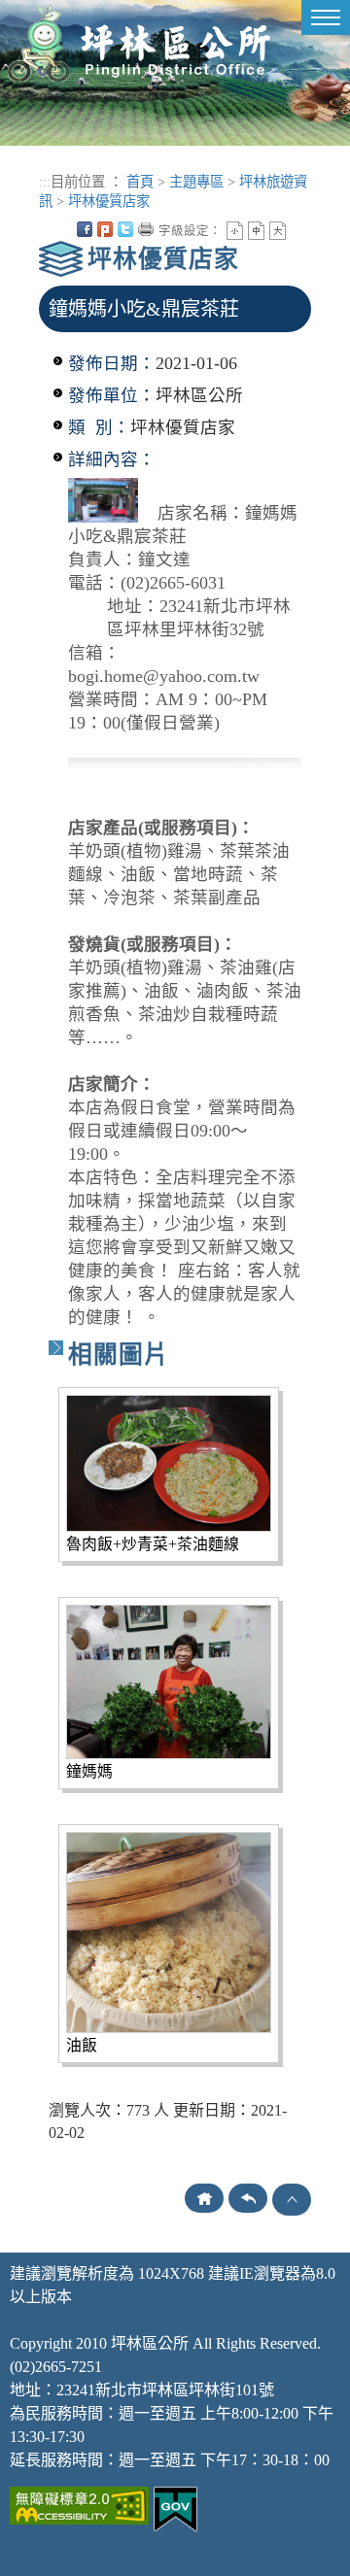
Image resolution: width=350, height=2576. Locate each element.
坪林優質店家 (109, 201)
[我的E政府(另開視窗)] (175, 2508)
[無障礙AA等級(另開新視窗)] (79, 2504)
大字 (278, 231)
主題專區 (196, 182)
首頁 (140, 182)
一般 (256, 231)
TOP (292, 2200)
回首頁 (204, 2198)
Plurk (105, 229)
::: (45, 182)
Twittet (125, 229)
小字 (235, 231)
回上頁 (248, 2198)
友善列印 (146, 229)
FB (85, 229)
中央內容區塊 (298, 229)
